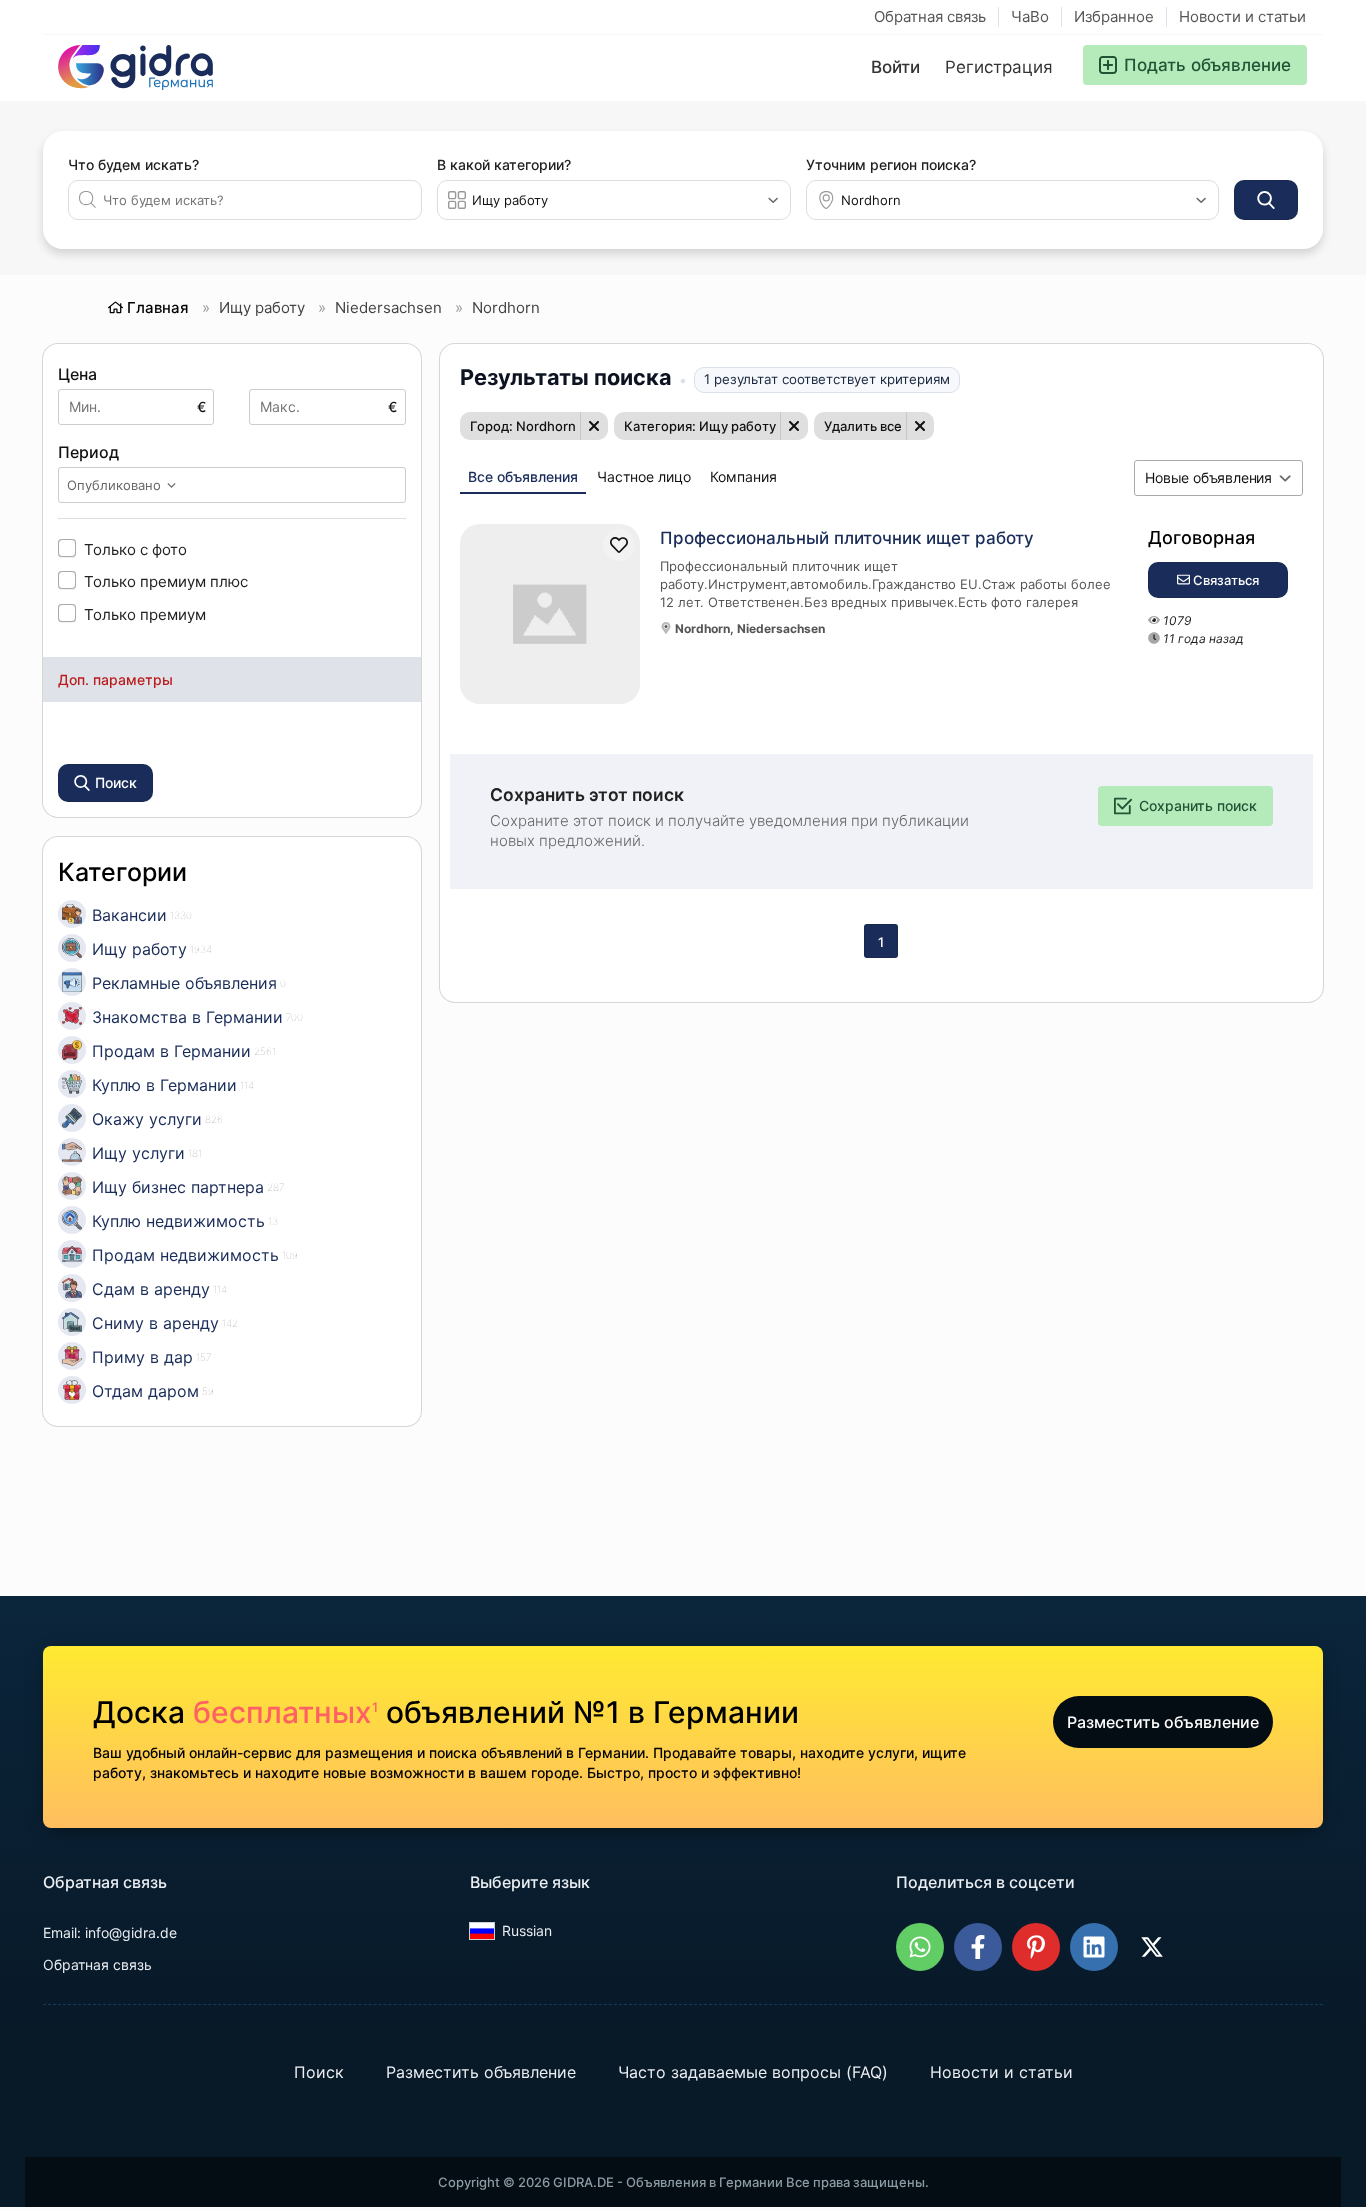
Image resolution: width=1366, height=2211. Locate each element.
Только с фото (135, 549)
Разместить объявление (1163, 1722)
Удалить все (863, 426)
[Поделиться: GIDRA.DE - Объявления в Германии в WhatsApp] (920, 1947)
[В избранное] (619, 545)
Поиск (319, 2072)
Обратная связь (930, 16)
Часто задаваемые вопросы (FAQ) (753, 2072)
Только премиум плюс (166, 581)
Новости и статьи (1242, 16)
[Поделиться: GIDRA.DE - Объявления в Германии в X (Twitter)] (1152, 1947)
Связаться (1224, 580)
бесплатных (285, 1712)
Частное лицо (644, 476)
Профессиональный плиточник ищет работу (847, 538)
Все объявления (523, 476)
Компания (743, 476)
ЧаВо (1030, 16)
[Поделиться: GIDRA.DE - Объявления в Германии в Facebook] (978, 1947)
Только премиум (145, 614)
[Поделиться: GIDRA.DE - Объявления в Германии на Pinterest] (1036, 1947)
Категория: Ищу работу (700, 426)
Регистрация (999, 67)
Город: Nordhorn (523, 426)
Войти (895, 67)
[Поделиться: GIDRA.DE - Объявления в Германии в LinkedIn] (1094, 1947)
